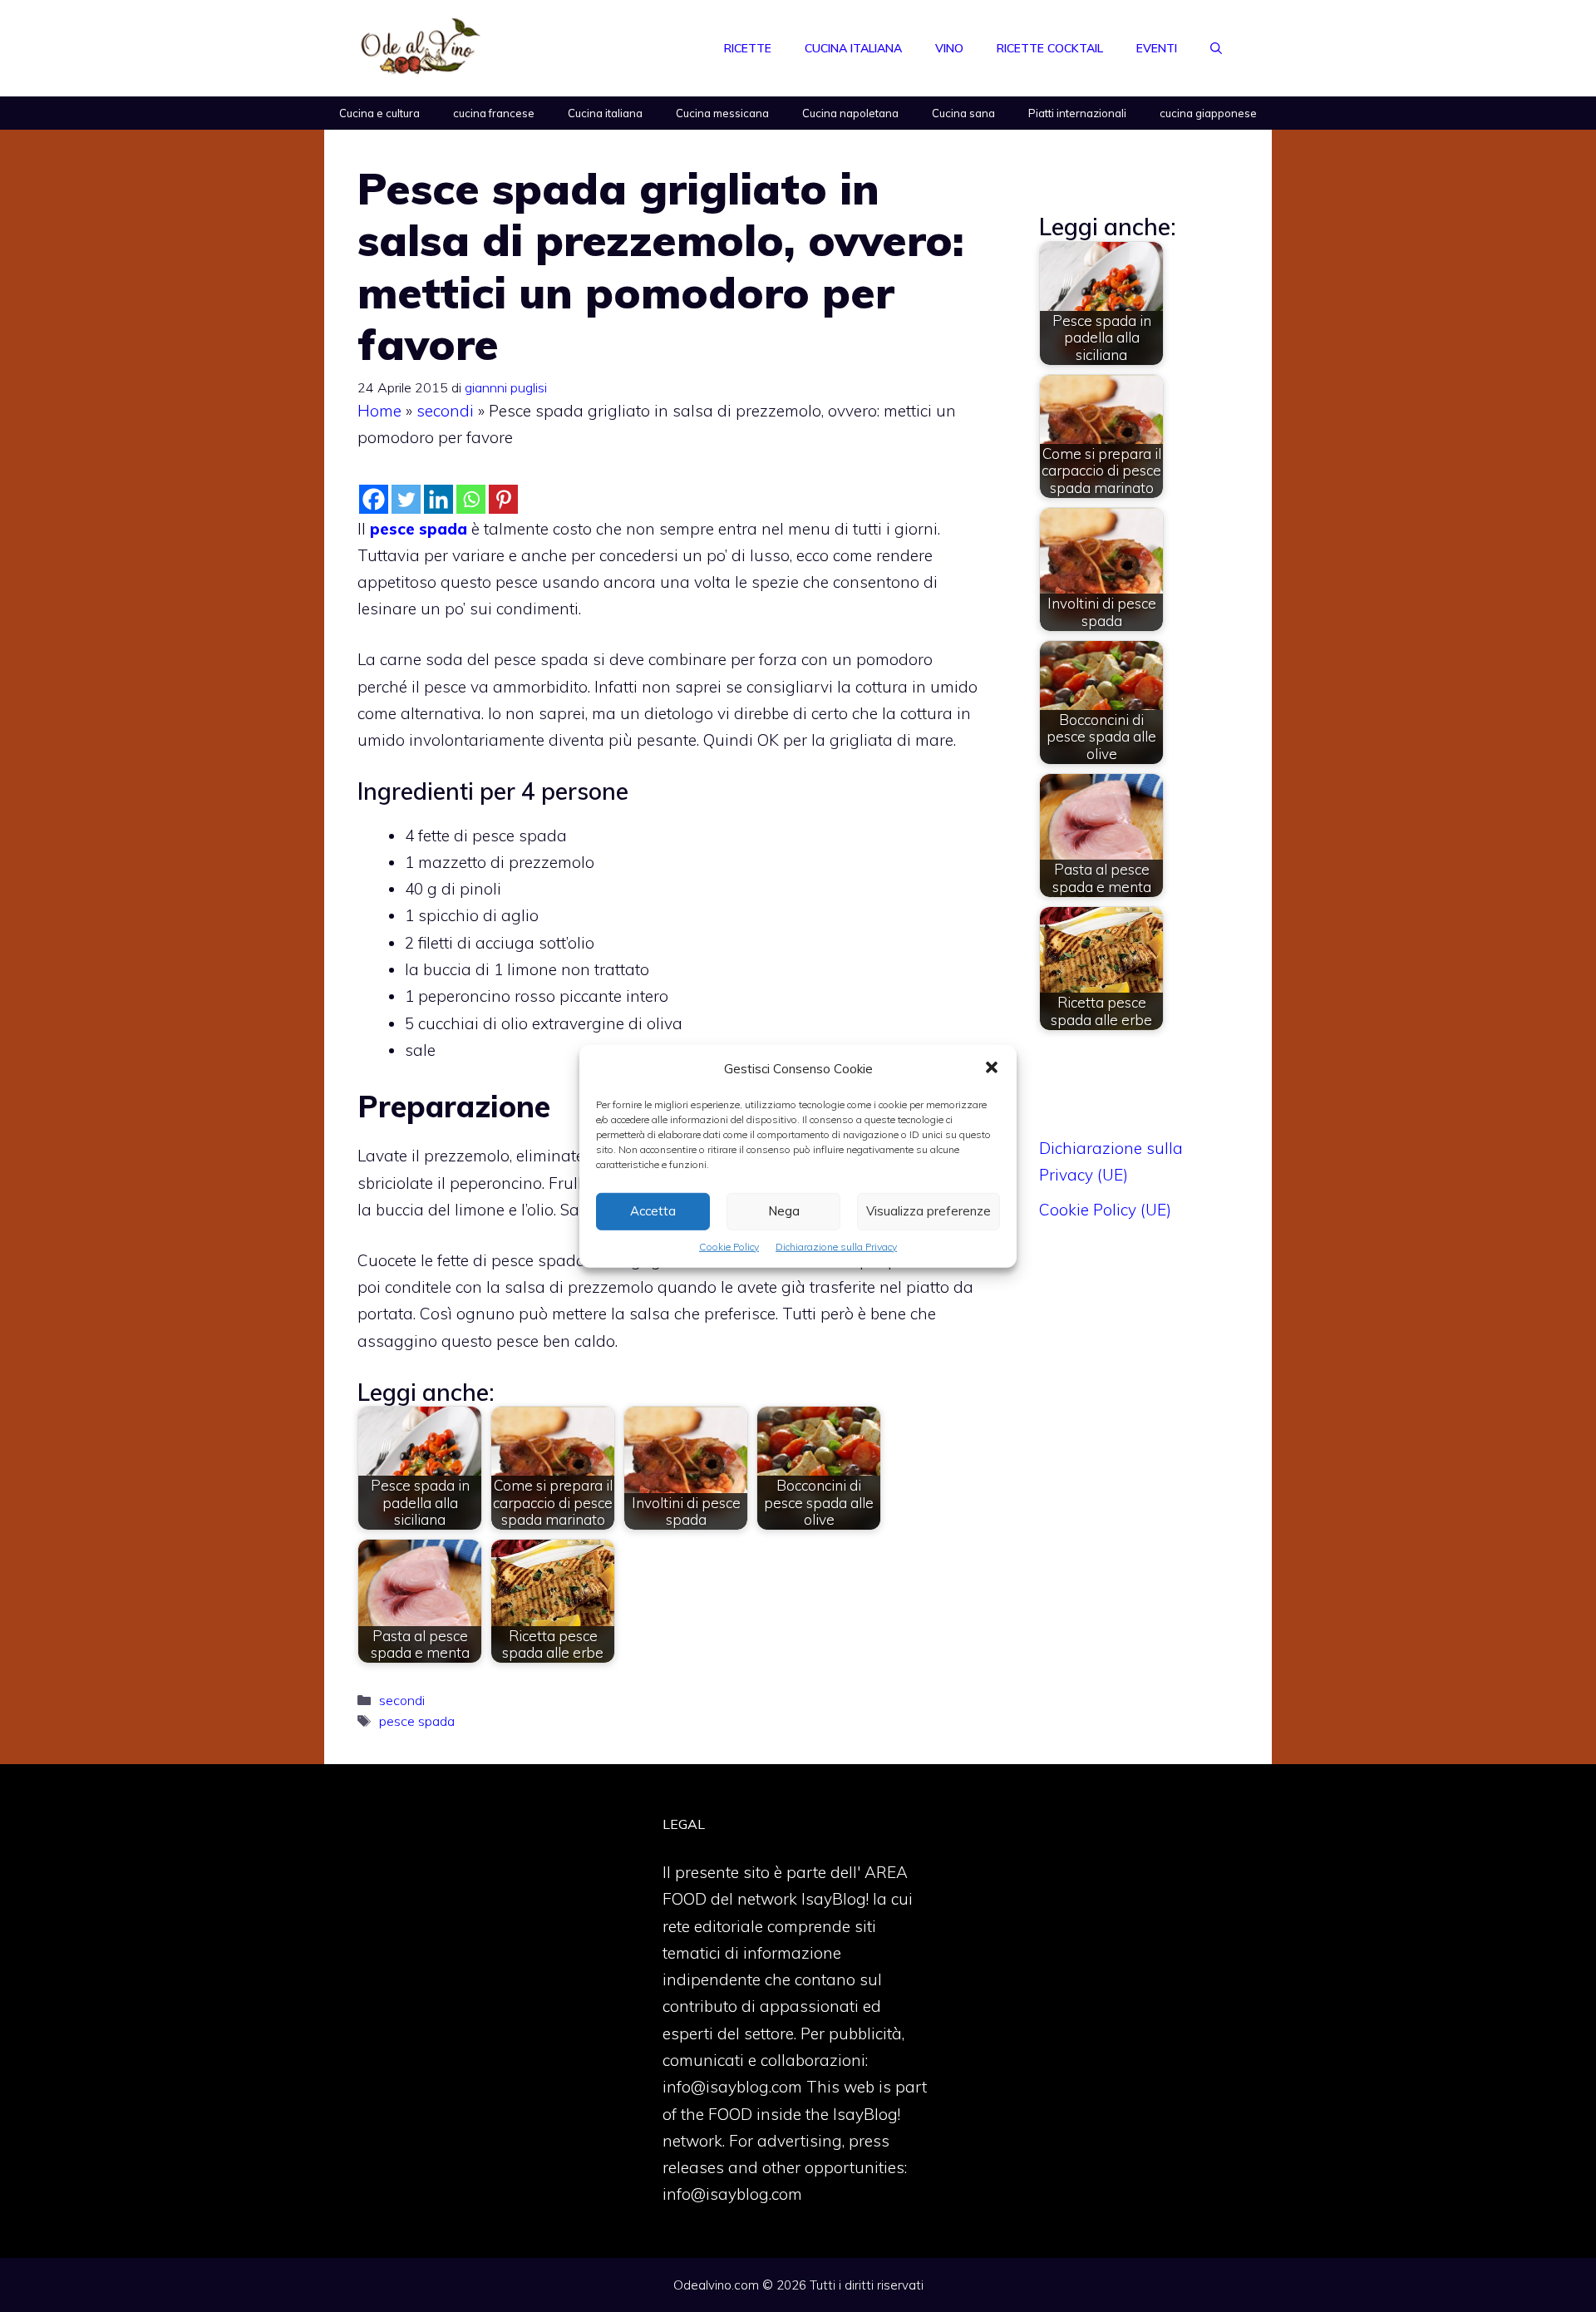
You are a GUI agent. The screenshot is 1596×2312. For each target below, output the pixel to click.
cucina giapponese (1208, 113)
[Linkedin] (438, 499)
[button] (992, 1068)
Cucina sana (963, 113)
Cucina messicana (722, 113)
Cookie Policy (729, 1246)
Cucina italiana (853, 48)
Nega (784, 1211)
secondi (445, 411)
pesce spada (417, 1721)
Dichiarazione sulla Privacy (836, 1246)
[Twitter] (406, 499)
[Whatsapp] (471, 499)
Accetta (653, 1211)
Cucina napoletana (850, 113)
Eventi (1157, 48)
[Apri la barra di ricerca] (1216, 48)
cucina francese (494, 113)
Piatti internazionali (1077, 113)
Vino (949, 48)
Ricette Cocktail (1050, 48)
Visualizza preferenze (929, 1211)
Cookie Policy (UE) (1105, 1210)
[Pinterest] (503, 499)
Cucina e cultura (379, 113)
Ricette (748, 48)
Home (379, 411)
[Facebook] (374, 499)
